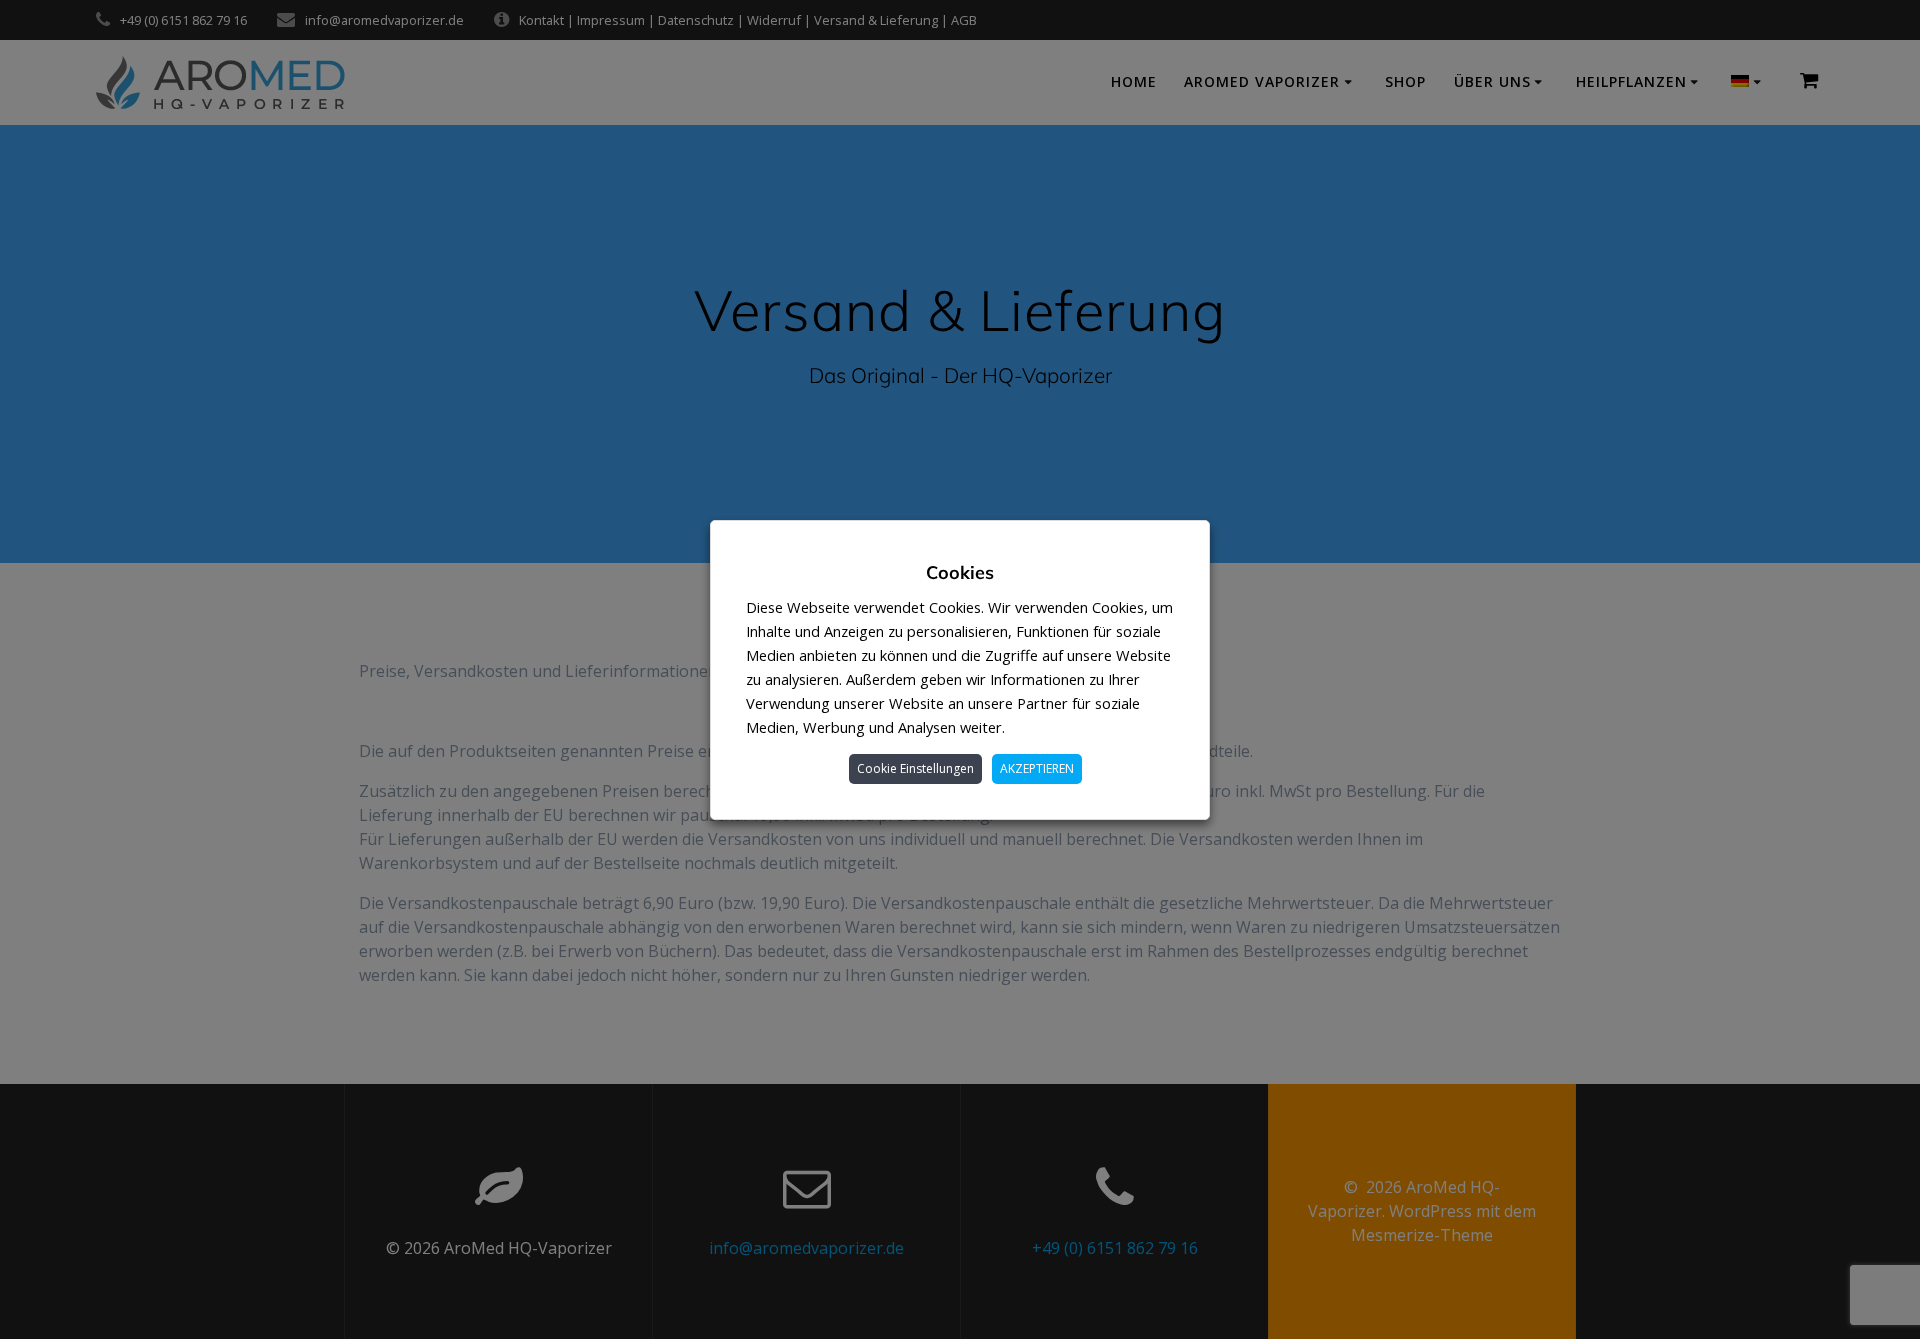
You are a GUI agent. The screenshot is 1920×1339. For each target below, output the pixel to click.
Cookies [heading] (960, 572)
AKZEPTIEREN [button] (1037, 768)
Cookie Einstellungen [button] (915, 768)
